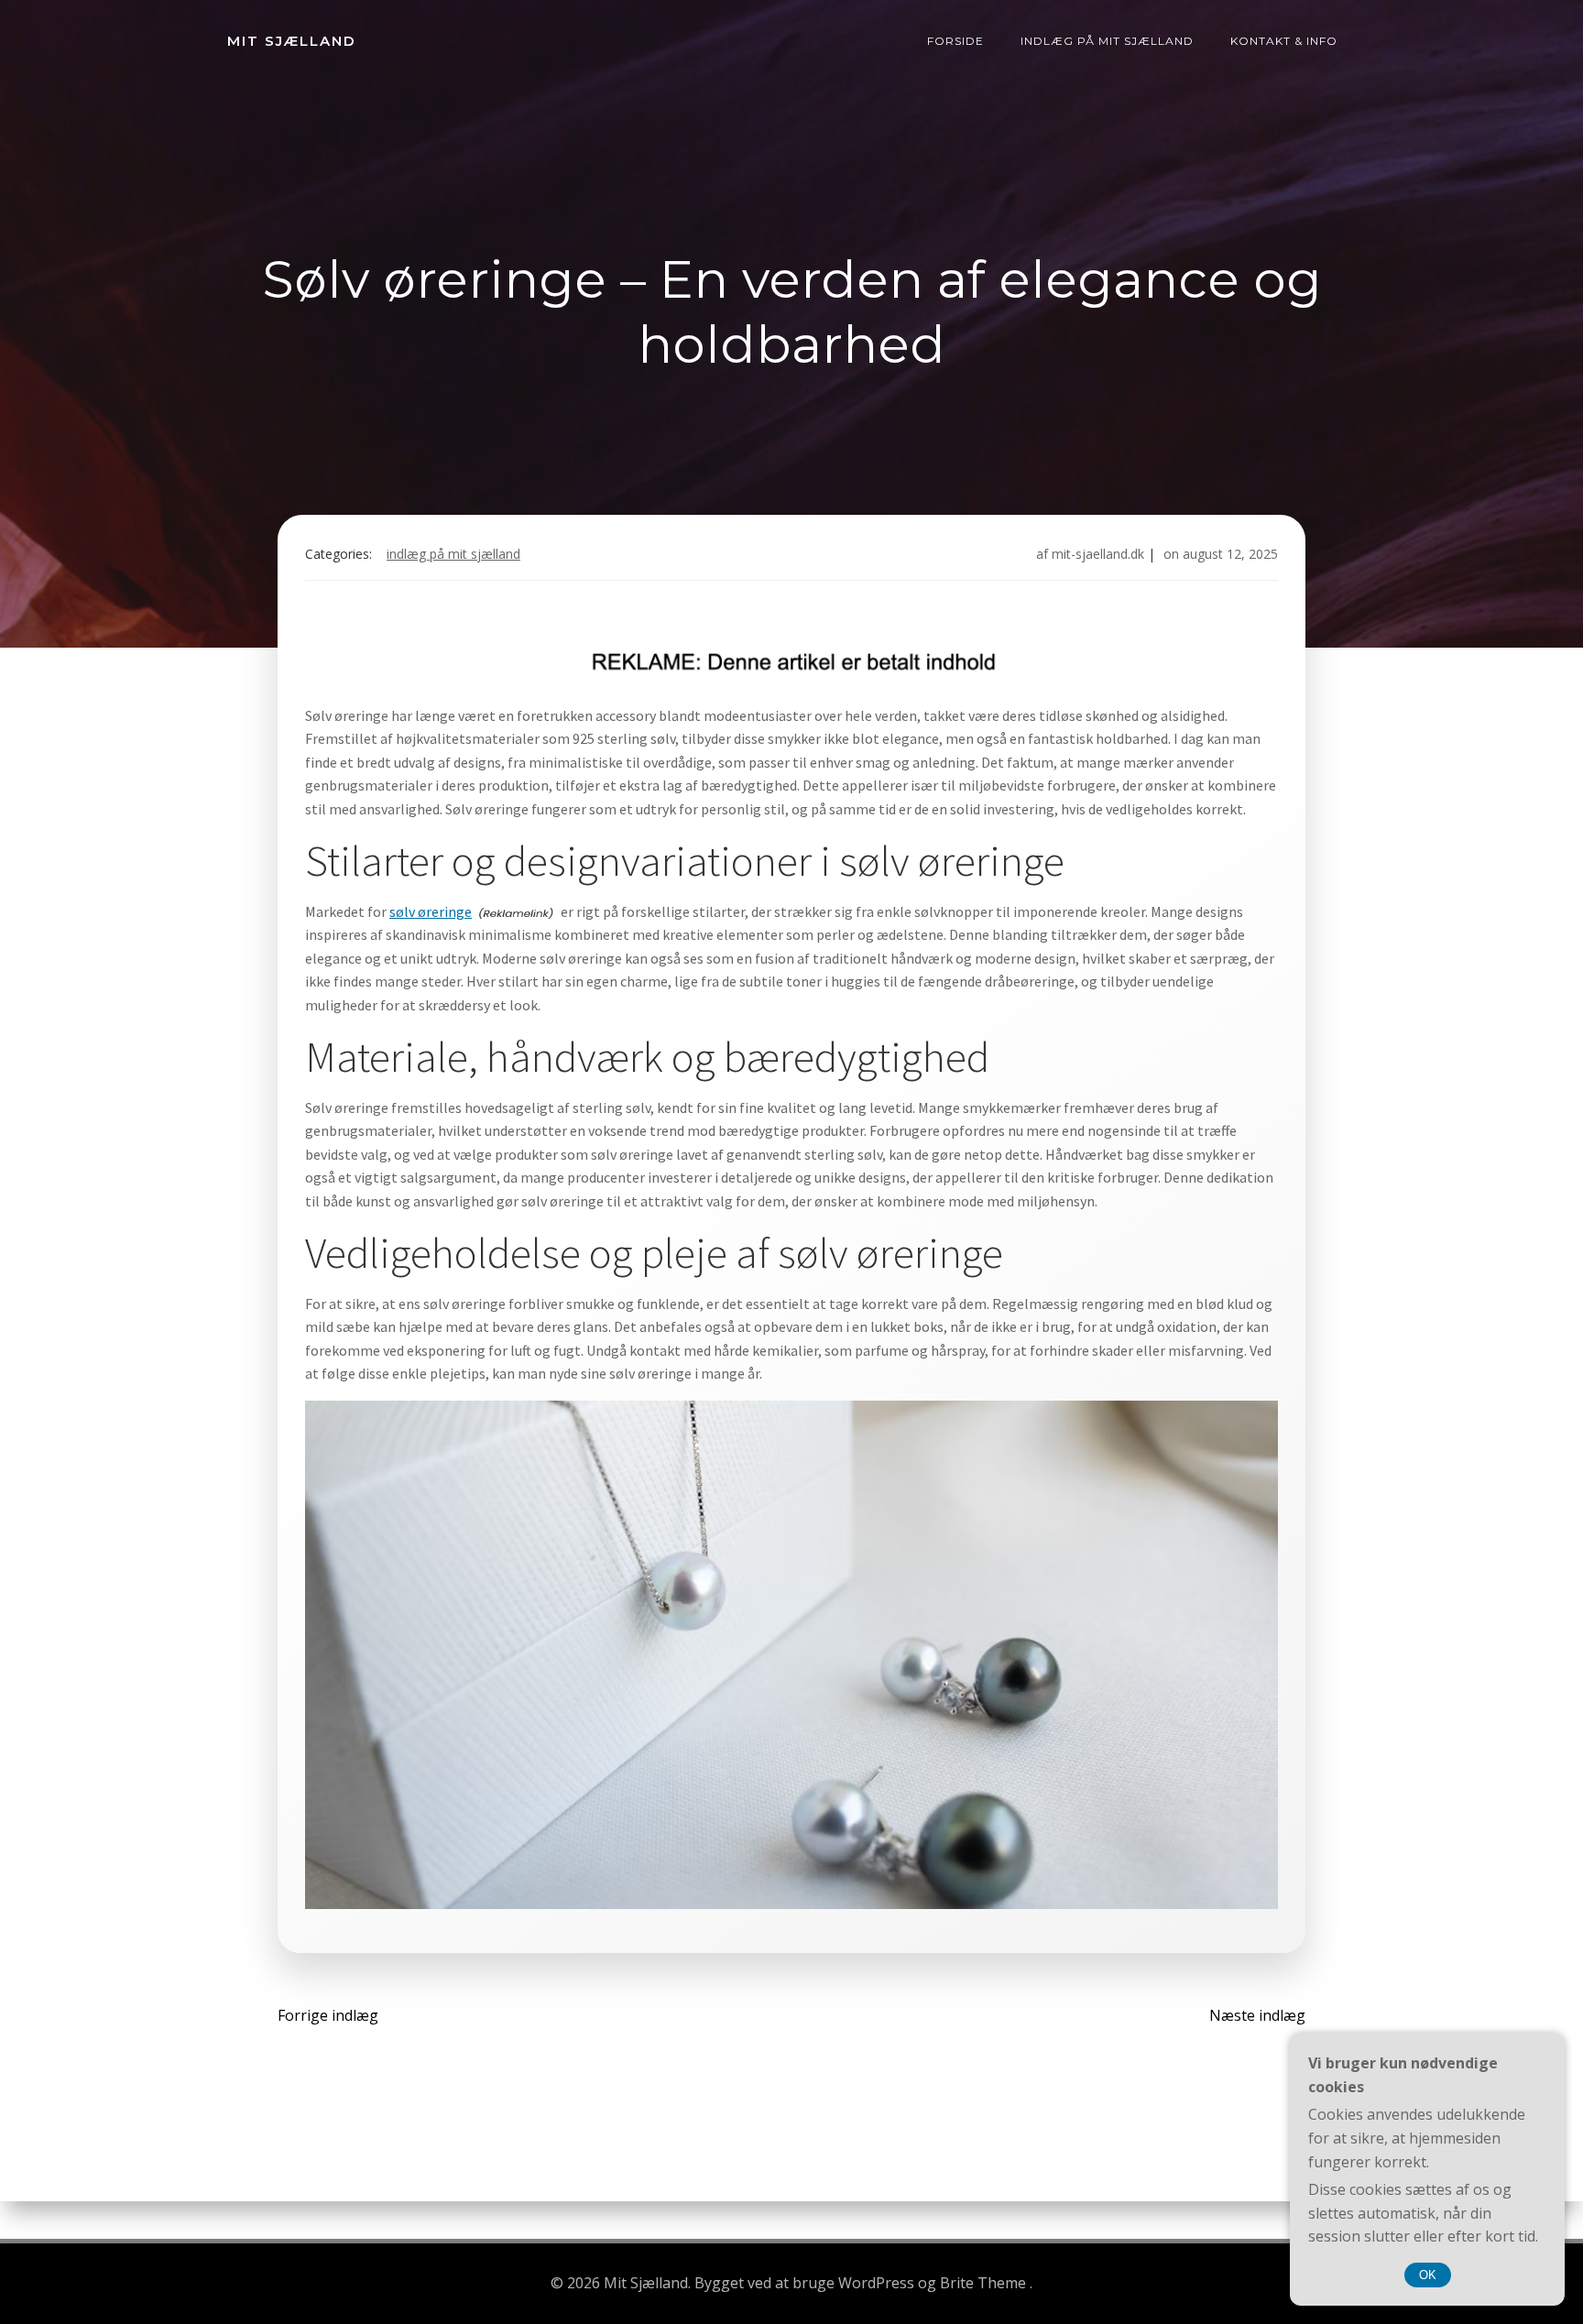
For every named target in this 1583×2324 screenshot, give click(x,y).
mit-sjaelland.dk (1098, 554)
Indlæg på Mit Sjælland (1107, 41)
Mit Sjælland (292, 41)
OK (1428, 2275)
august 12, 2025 (1230, 554)
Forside (955, 41)
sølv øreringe (431, 911)
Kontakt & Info (1284, 41)
